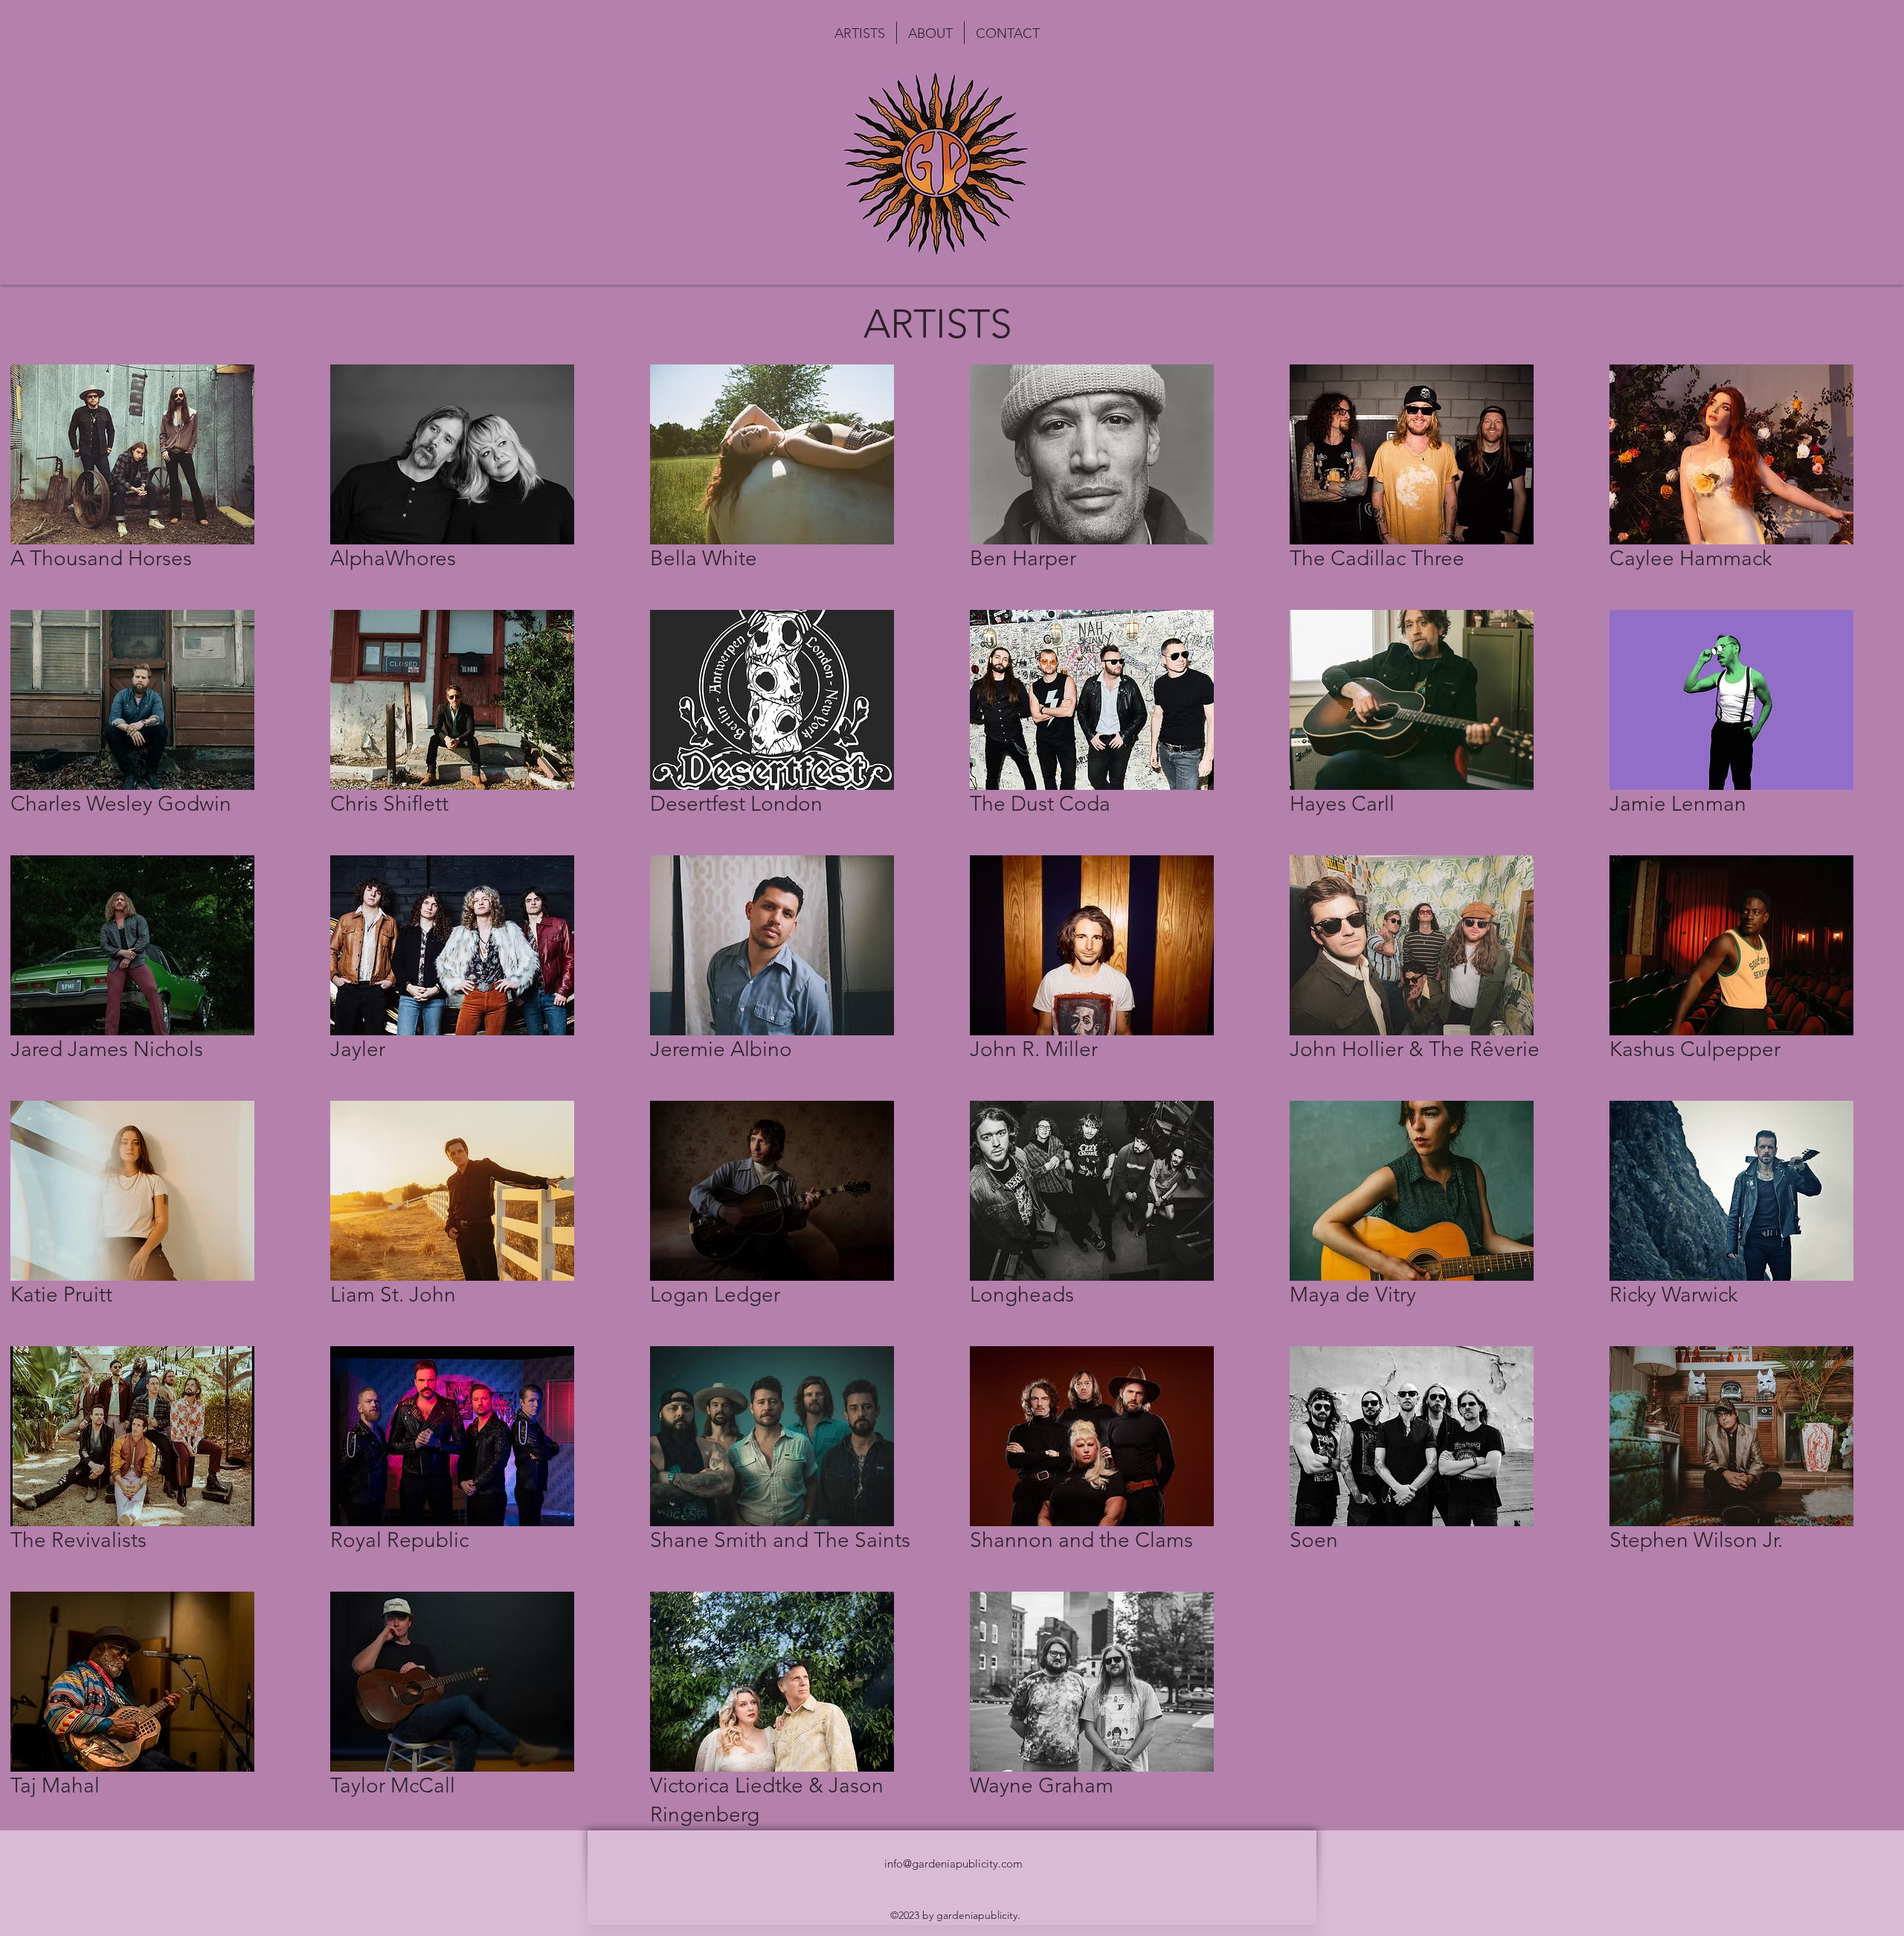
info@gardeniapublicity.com (953, 1863)
